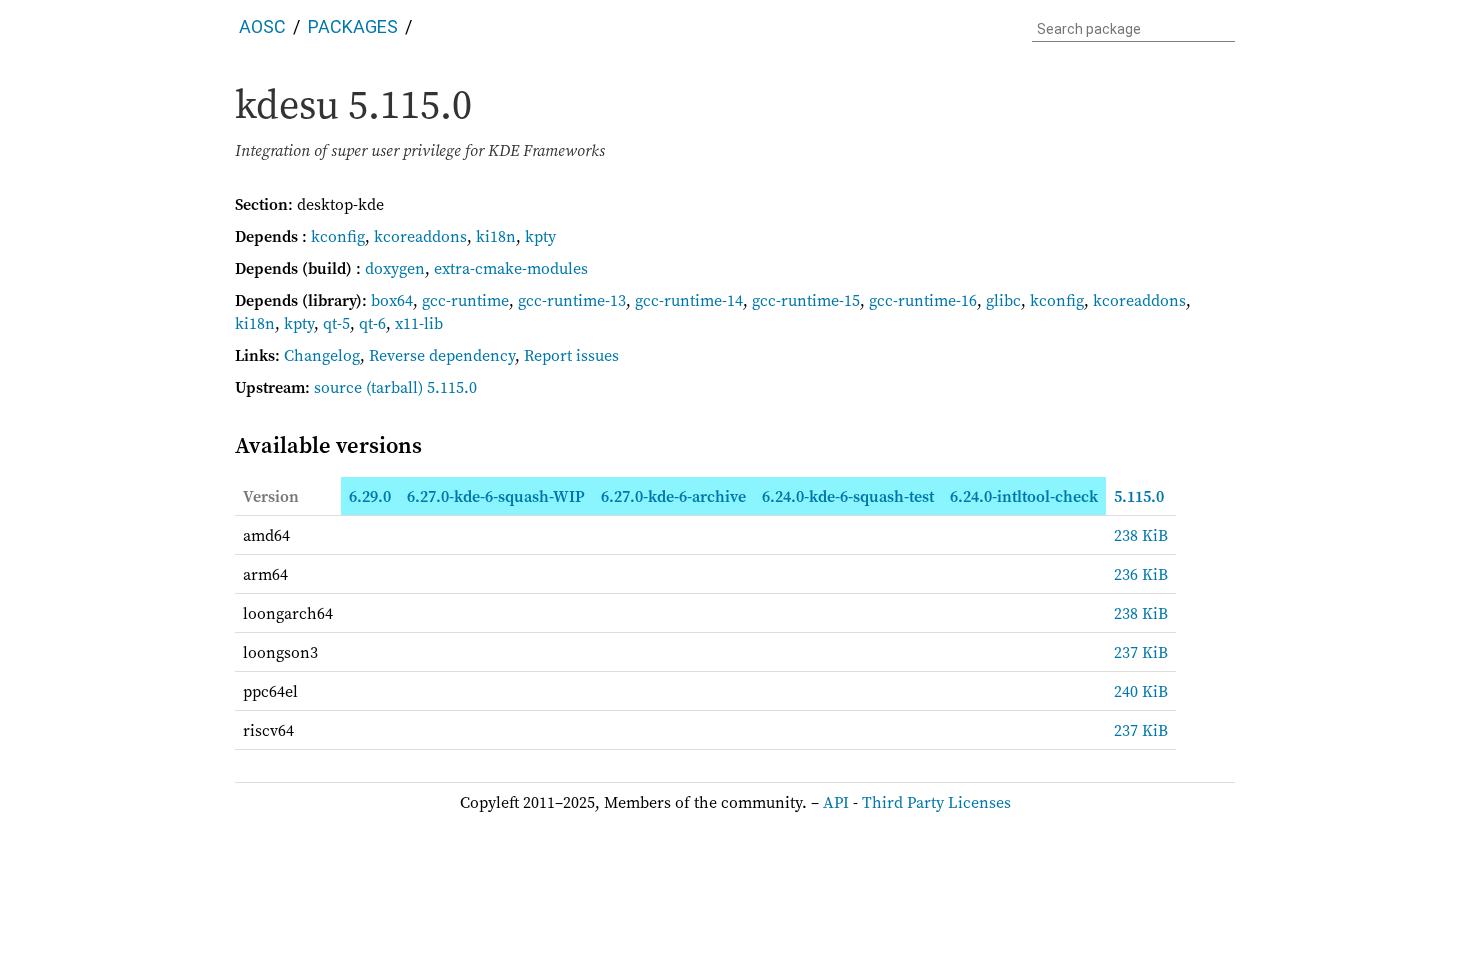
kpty (540, 236)
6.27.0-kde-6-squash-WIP (496, 496)
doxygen (395, 268)
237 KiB (1141, 652)
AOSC (262, 26)
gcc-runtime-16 (923, 300)
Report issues (571, 355)
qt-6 (372, 323)
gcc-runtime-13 (572, 300)
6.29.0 (370, 496)
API (836, 802)
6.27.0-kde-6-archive (673, 496)
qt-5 (336, 323)
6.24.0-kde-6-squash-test (848, 496)
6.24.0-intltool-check (1024, 496)
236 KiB (1141, 574)
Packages (353, 26)
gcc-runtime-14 (689, 300)
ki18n (496, 236)
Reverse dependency (442, 355)
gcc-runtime (465, 300)
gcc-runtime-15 (806, 300)
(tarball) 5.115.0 (421, 387)
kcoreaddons (420, 236)
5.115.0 (1139, 496)
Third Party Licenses (936, 802)
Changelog (322, 355)
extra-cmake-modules (511, 268)
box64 (392, 300)
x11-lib (419, 323)
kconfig (338, 236)
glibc (1003, 300)
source (338, 387)
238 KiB (1141, 535)
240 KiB (1141, 691)
